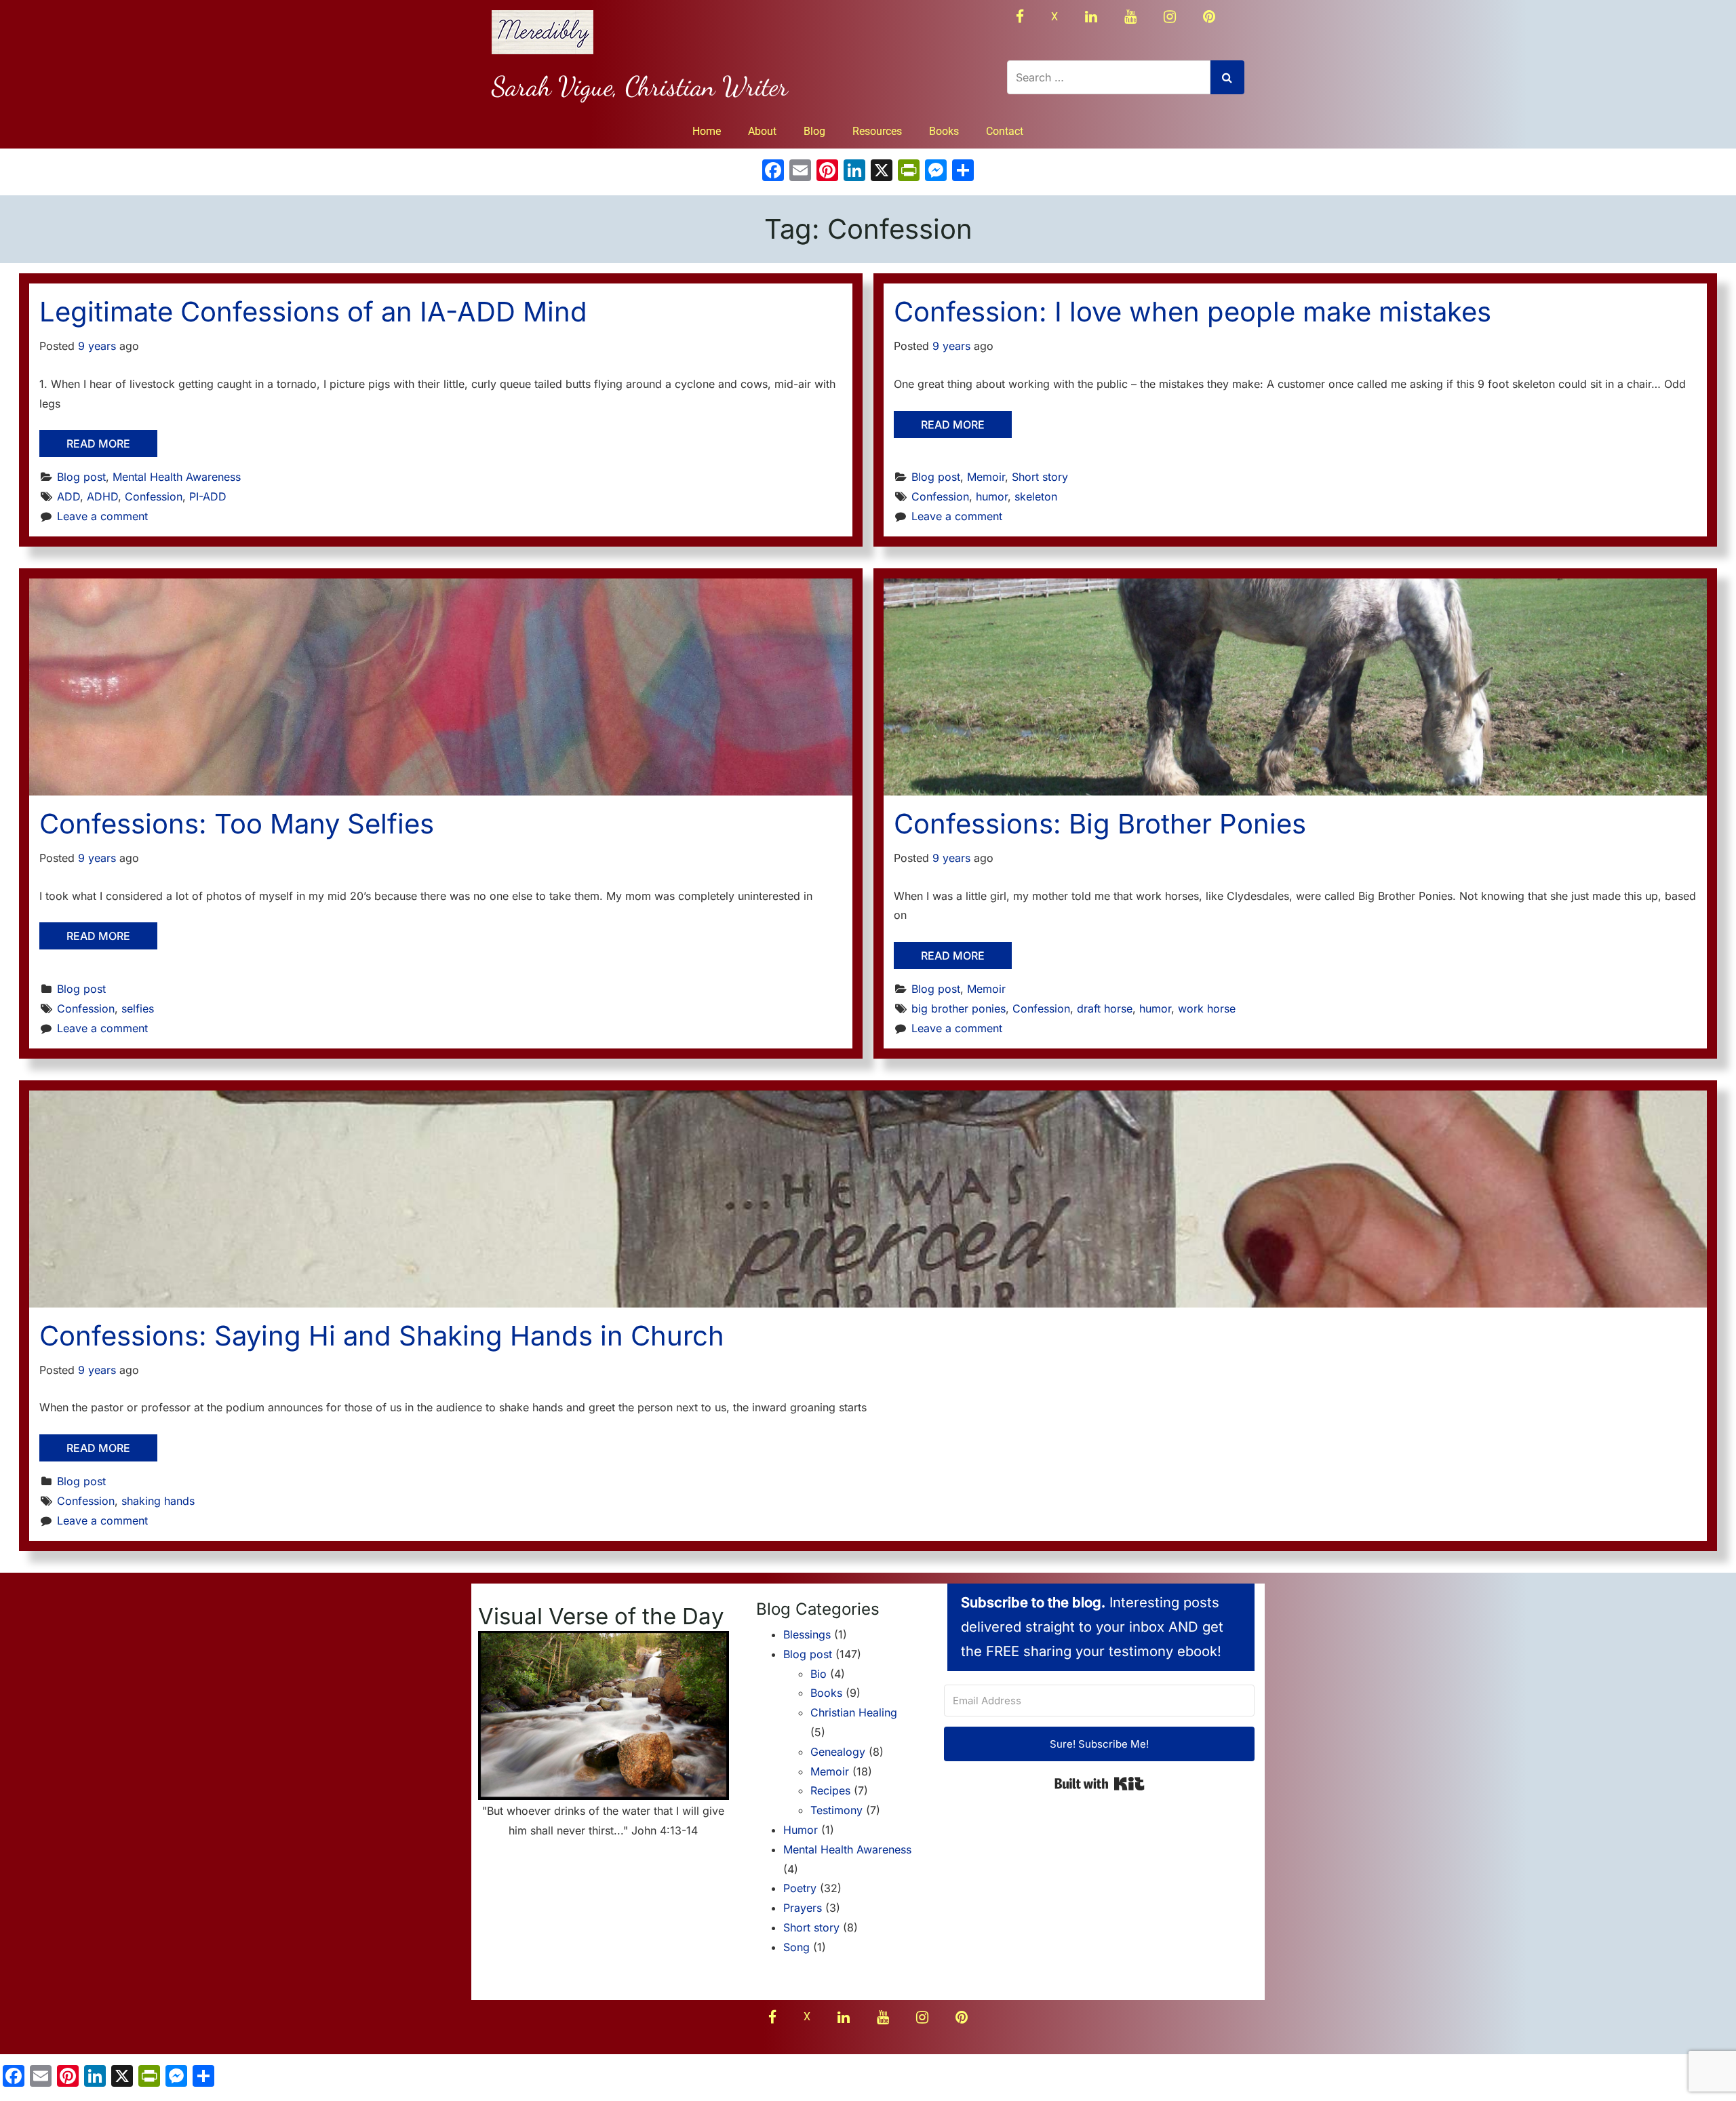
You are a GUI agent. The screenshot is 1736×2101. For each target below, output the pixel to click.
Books (944, 131)
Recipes (830, 1790)
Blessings (807, 1634)
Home (707, 131)
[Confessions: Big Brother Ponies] (1295, 687)
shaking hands (158, 1501)
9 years (97, 346)
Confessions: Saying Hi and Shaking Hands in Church (382, 1336)
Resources (877, 131)
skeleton (1036, 496)
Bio (818, 1674)
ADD (68, 496)
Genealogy (838, 1752)
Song (796, 1947)
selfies (138, 1008)
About (762, 131)
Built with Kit (1100, 1784)
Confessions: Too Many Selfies (237, 824)
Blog (814, 131)
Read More (98, 444)
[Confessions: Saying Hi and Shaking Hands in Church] (868, 1199)
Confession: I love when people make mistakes (1192, 312)
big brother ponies (959, 1008)
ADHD (102, 496)
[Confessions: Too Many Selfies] (441, 687)
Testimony (836, 1810)
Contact (1005, 131)
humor (992, 496)
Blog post (81, 477)
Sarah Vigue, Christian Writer (640, 86)
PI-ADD (208, 496)
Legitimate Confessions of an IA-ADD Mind (313, 312)
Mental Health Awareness (177, 477)
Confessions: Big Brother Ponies (1100, 824)
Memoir (986, 477)
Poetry (800, 1888)
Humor (801, 1830)
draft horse (1105, 1008)
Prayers (803, 1908)
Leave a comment (102, 516)
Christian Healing (854, 1712)
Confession (154, 496)
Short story (1040, 477)
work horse (1207, 1008)
